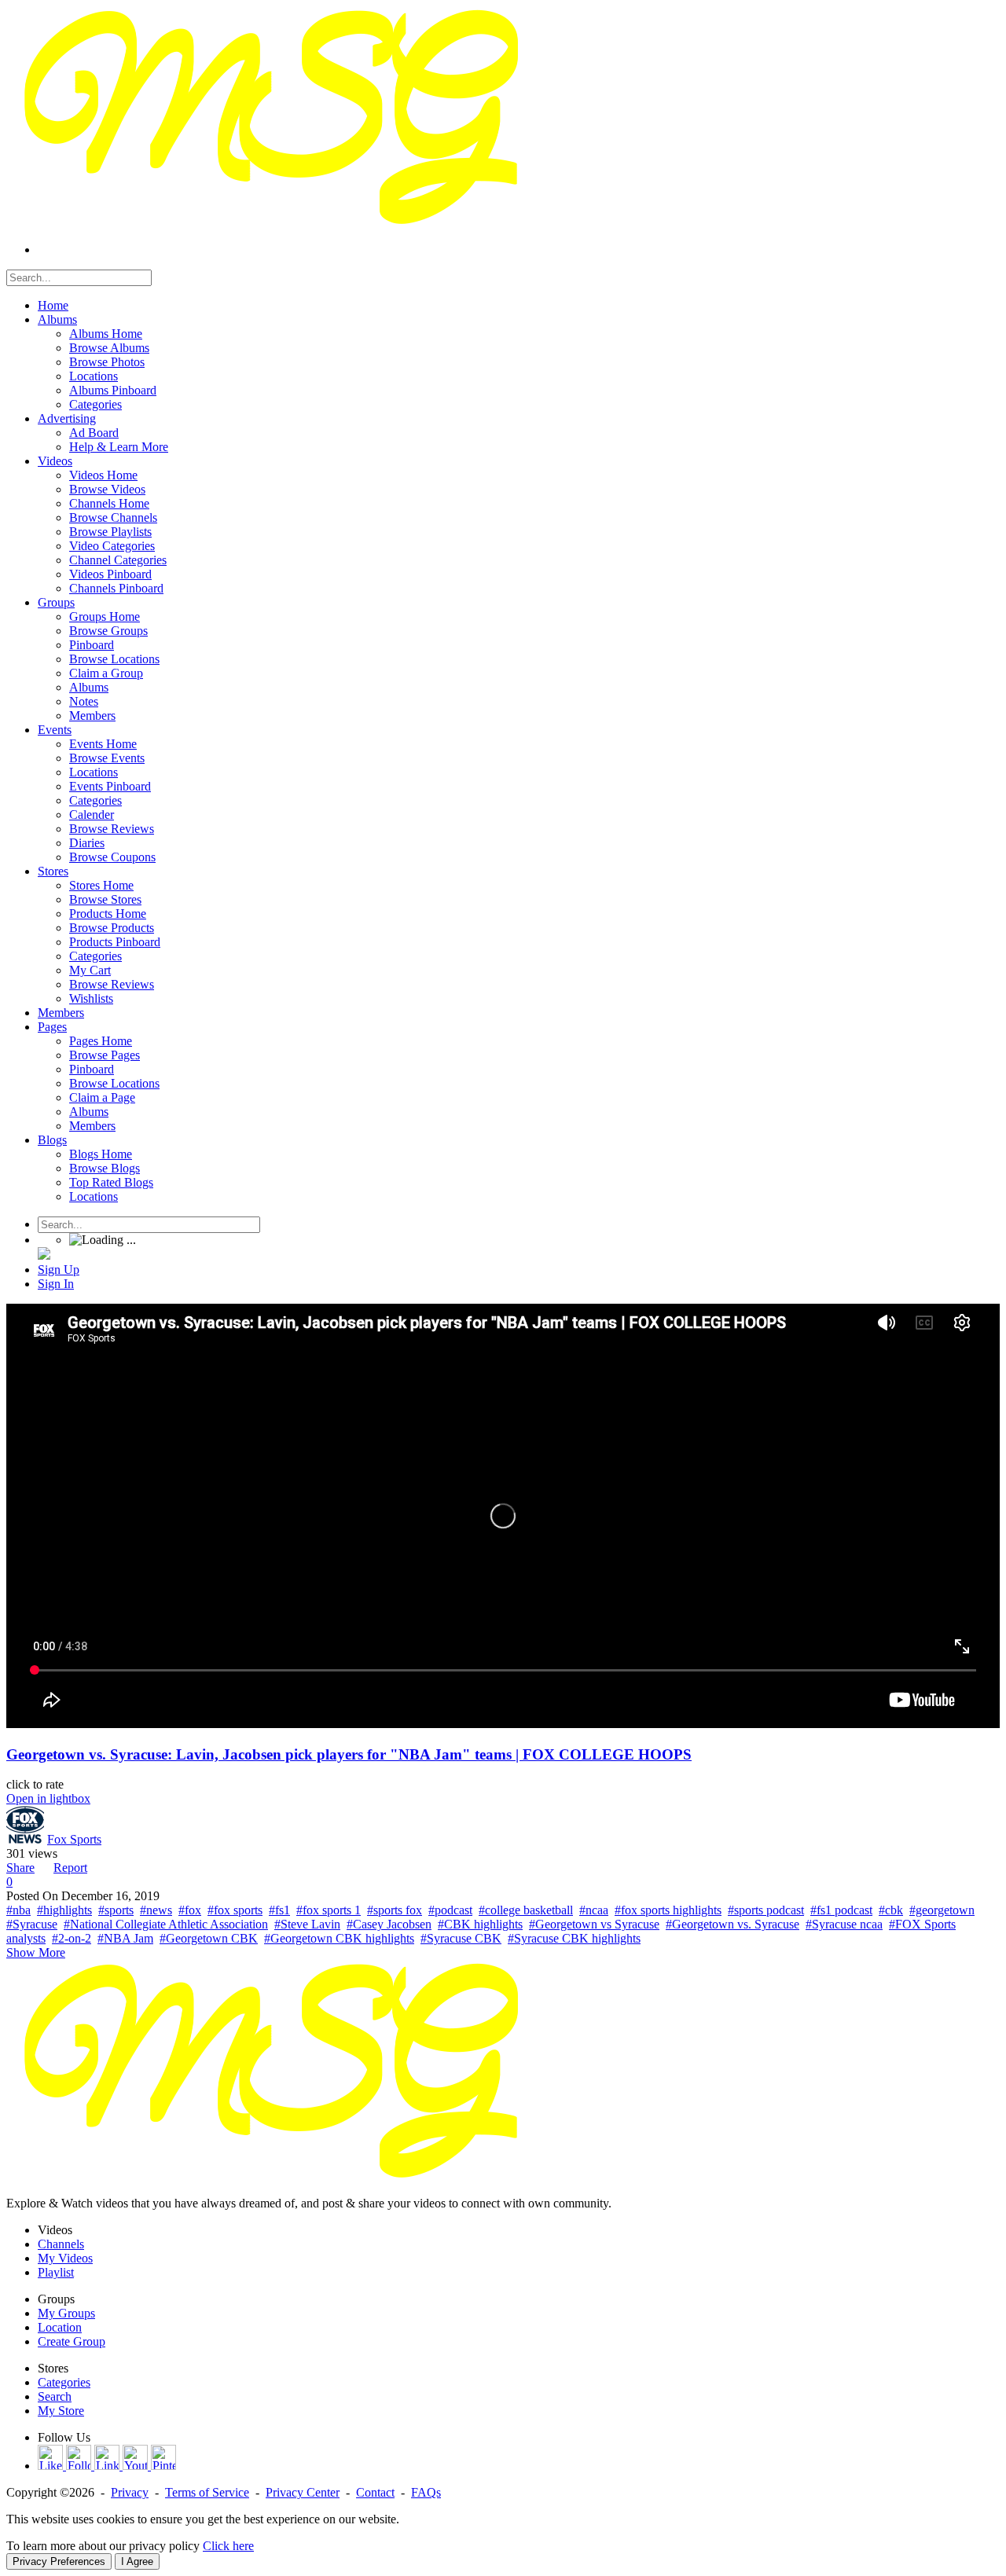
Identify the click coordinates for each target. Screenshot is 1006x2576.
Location (60, 2327)
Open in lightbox (48, 1798)
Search (55, 2396)
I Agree (137, 2561)
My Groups (66, 2313)
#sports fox (395, 1910)
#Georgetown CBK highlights (339, 1938)
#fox (190, 1910)
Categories (64, 2382)
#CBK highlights (480, 1924)
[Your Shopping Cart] (44, 1255)
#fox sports (235, 1910)
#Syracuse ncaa (844, 1924)
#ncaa (594, 1910)
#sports (116, 1910)
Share (20, 1868)
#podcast (450, 1910)
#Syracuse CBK (461, 1938)
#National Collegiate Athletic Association (166, 1924)
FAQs (426, 2492)
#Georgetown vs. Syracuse (732, 1924)
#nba (18, 1910)
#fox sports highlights (668, 1910)
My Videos (65, 2258)
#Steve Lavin (307, 1924)
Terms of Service (207, 2492)
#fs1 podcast (841, 1910)
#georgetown (942, 1910)
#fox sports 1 (329, 1910)
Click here (228, 2546)
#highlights (64, 1910)
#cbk (891, 1910)
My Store (61, 2411)
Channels (61, 2244)
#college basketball (526, 1910)
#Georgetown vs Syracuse (594, 1924)
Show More (36, 1952)
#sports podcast (766, 1910)
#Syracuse (32, 1924)
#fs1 (279, 1910)
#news (156, 1910)
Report (70, 1868)
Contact (375, 2492)
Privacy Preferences (59, 2561)
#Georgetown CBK (209, 1938)
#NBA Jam (125, 1938)
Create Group (72, 2341)
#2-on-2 (72, 1938)
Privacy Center (303, 2492)
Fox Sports (74, 1839)
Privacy (130, 2492)
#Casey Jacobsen (389, 1924)
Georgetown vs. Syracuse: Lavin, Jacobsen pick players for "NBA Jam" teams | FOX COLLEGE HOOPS (349, 1754)
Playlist (56, 2272)
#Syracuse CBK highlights (574, 1938)
